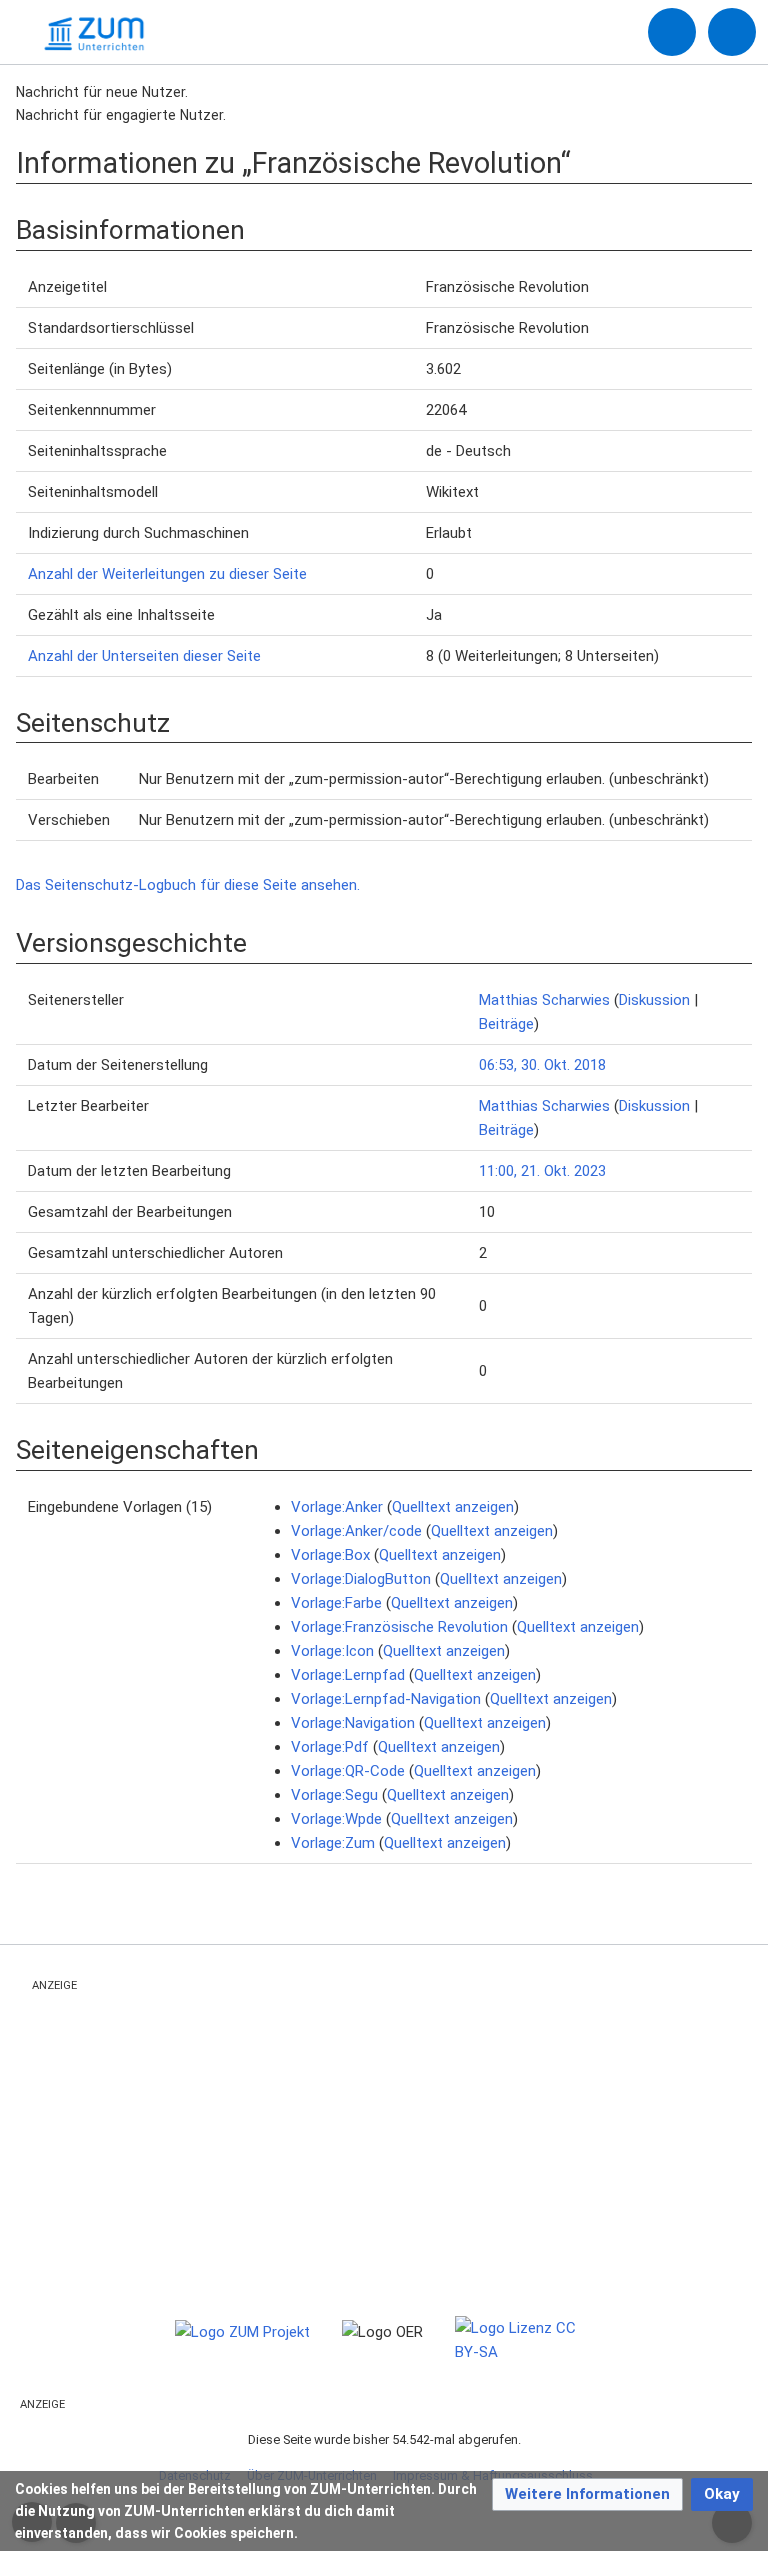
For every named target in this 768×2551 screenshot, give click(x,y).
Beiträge (506, 1024)
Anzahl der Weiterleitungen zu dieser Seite (167, 574)
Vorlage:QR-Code (348, 1771)
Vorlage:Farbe (336, 1603)
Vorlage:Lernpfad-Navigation (386, 1699)
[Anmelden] (672, 32)
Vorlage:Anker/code (356, 1531)
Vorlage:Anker (337, 1507)
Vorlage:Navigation (353, 1723)
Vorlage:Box (330, 1555)
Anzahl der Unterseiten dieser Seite (144, 656)
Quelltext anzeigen (453, 1507)
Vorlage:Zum (333, 1843)
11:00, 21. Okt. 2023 (542, 1171)
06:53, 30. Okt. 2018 (542, 1065)
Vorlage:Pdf (330, 1747)
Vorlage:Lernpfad (348, 1675)
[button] (587, 2494)
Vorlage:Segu (334, 1795)
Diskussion (654, 1000)
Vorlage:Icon (332, 1651)
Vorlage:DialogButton (361, 1579)
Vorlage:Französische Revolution (399, 1627)
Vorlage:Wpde (336, 1819)
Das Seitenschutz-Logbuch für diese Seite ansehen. (188, 885)
